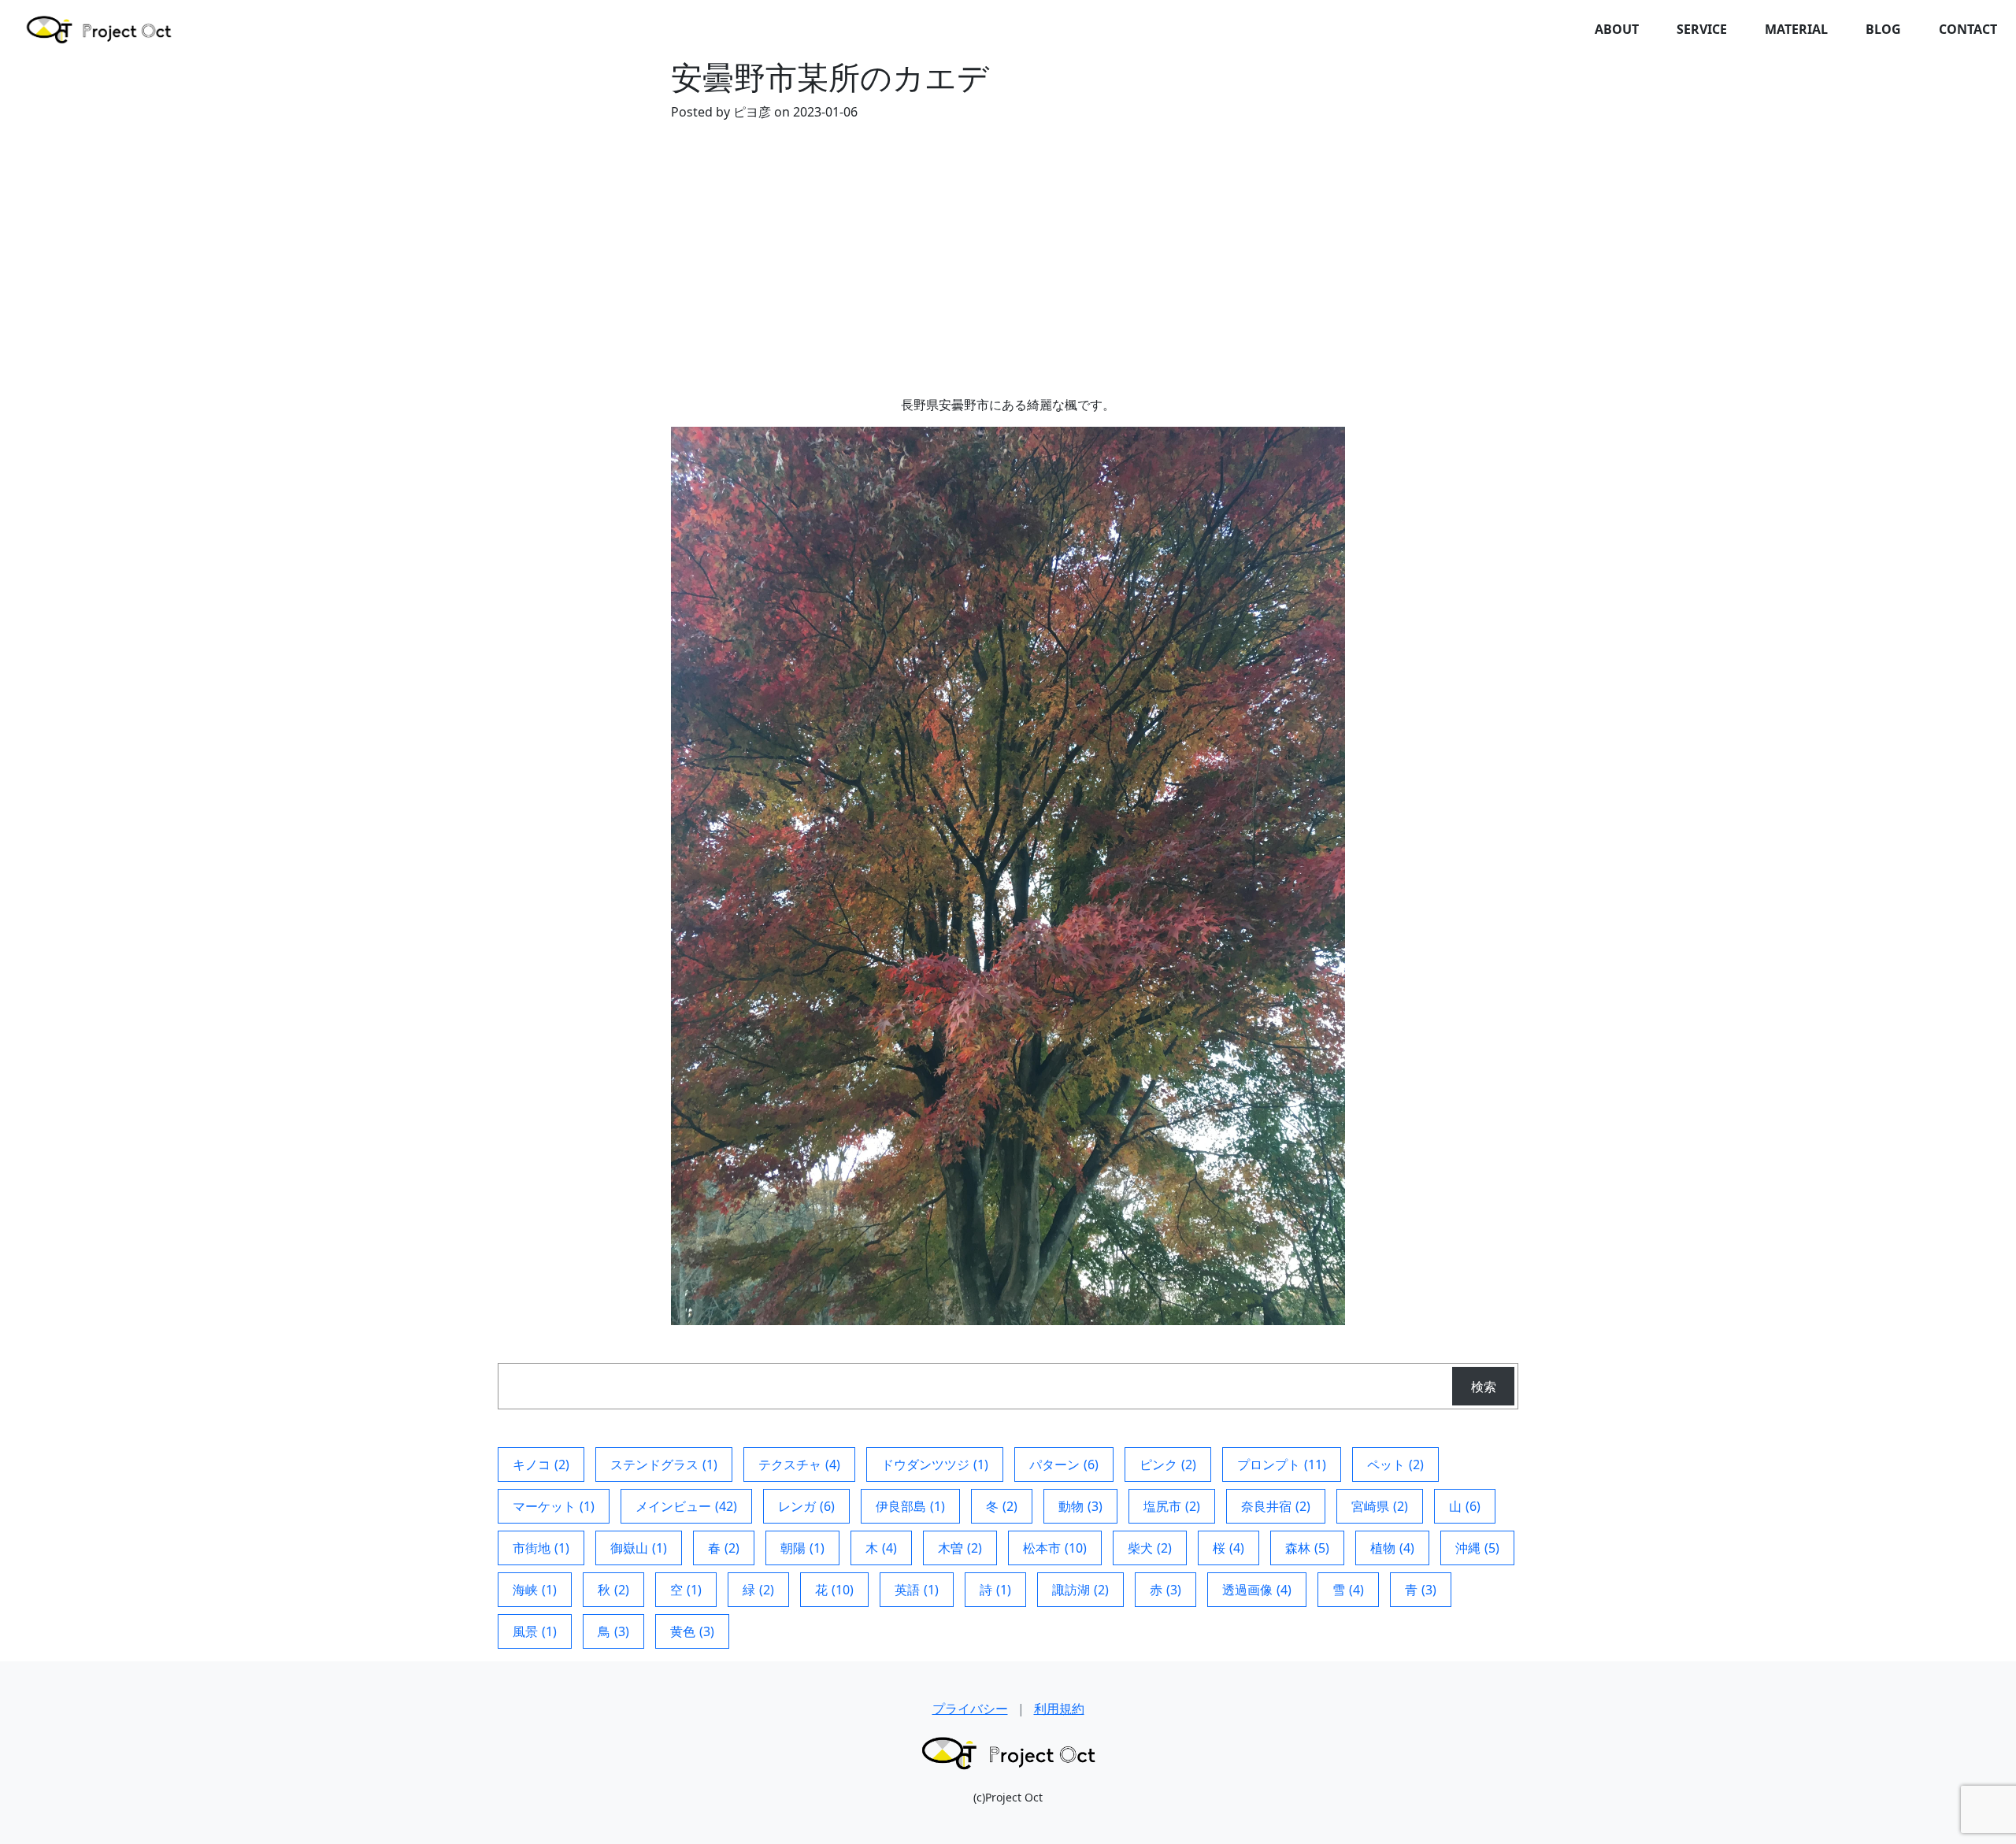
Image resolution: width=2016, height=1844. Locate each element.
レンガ (806, 1506)
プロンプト (1282, 1464)
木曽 (960, 1548)
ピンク (1168, 1464)
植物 (1392, 1548)
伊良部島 (910, 1506)
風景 (535, 1631)
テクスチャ (799, 1464)
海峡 (535, 1590)
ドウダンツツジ (935, 1464)
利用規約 (1059, 1709)
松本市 (1055, 1548)
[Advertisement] (1008, 277)
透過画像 (1257, 1590)
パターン (1064, 1464)
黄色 (692, 1631)
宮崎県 (1380, 1506)
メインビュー (686, 1506)
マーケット (554, 1506)
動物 (1080, 1506)
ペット (1395, 1464)
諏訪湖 (1080, 1590)
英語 (917, 1590)
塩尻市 (1172, 1506)
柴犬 (1150, 1548)
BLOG (1883, 29)
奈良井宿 (1276, 1506)
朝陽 (802, 1548)
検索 (1484, 1387)
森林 (1307, 1548)
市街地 (541, 1548)
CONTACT (1968, 29)
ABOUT (1617, 29)
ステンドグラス (664, 1464)
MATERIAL (1796, 29)
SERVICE (1702, 29)
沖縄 (1477, 1548)
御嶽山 (639, 1548)
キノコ (541, 1464)
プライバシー (970, 1709)
